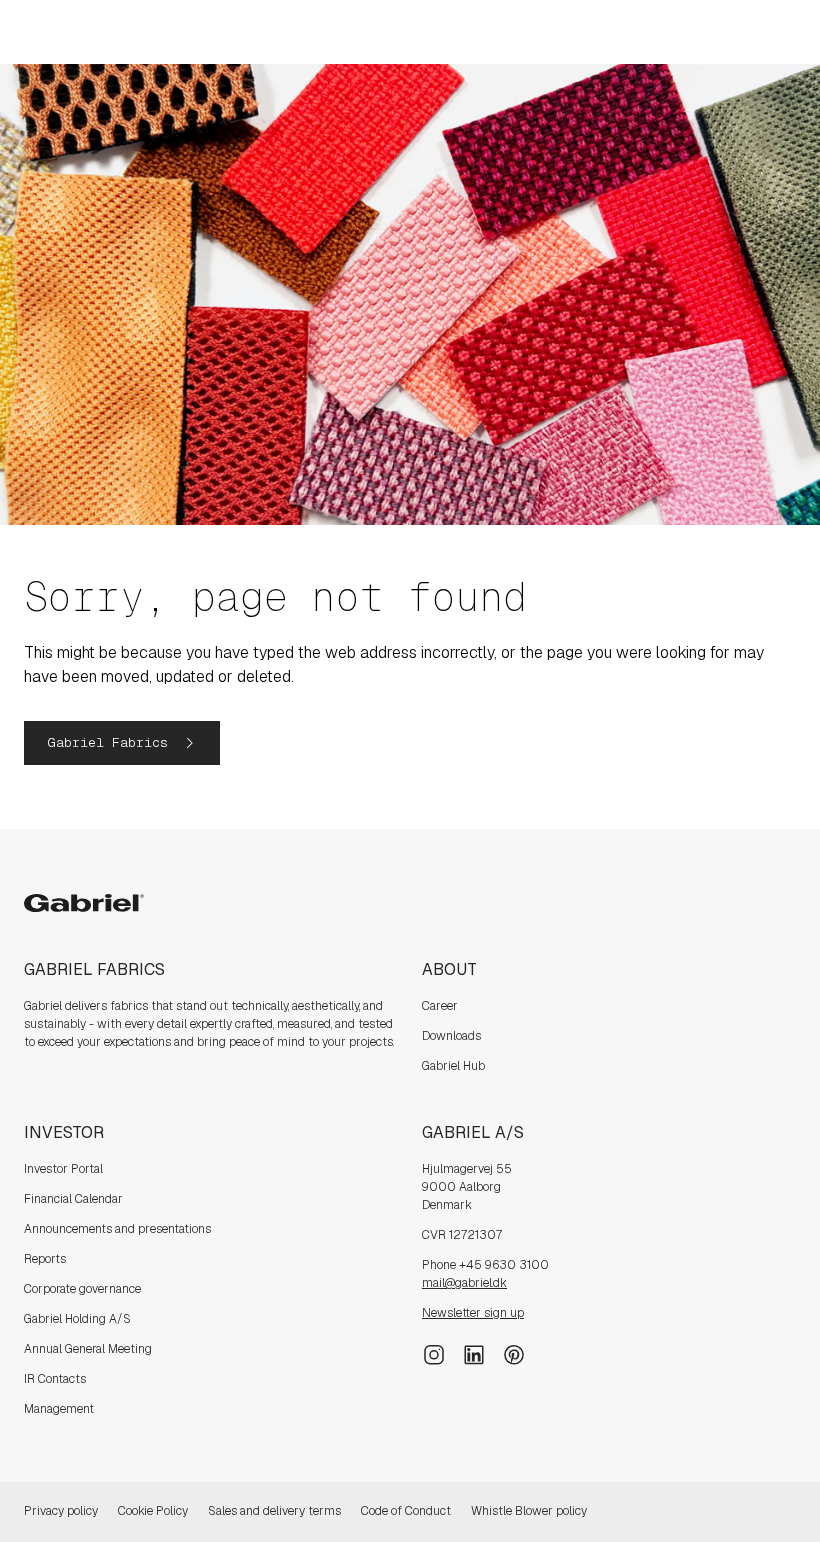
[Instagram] (434, 1353)
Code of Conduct (406, 1511)
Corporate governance (82, 1289)
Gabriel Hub (453, 1066)
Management (59, 1409)
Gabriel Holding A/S (77, 1319)
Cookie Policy (153, 1511)
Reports (45, 1259)
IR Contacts (55, 1379)
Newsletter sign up (473, 1313)
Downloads (451, 1036)
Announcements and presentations (117, 1229)
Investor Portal (63, 1169)
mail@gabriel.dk (464, 1283)
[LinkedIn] (474, 1353)
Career (440, 1006)
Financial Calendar (73, 1199)
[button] (122, 743)
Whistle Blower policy (529, 1511)
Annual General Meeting (88, 1349)
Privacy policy (61, 1511)
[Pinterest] (514, 1353)
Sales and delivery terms (274, 1511)
